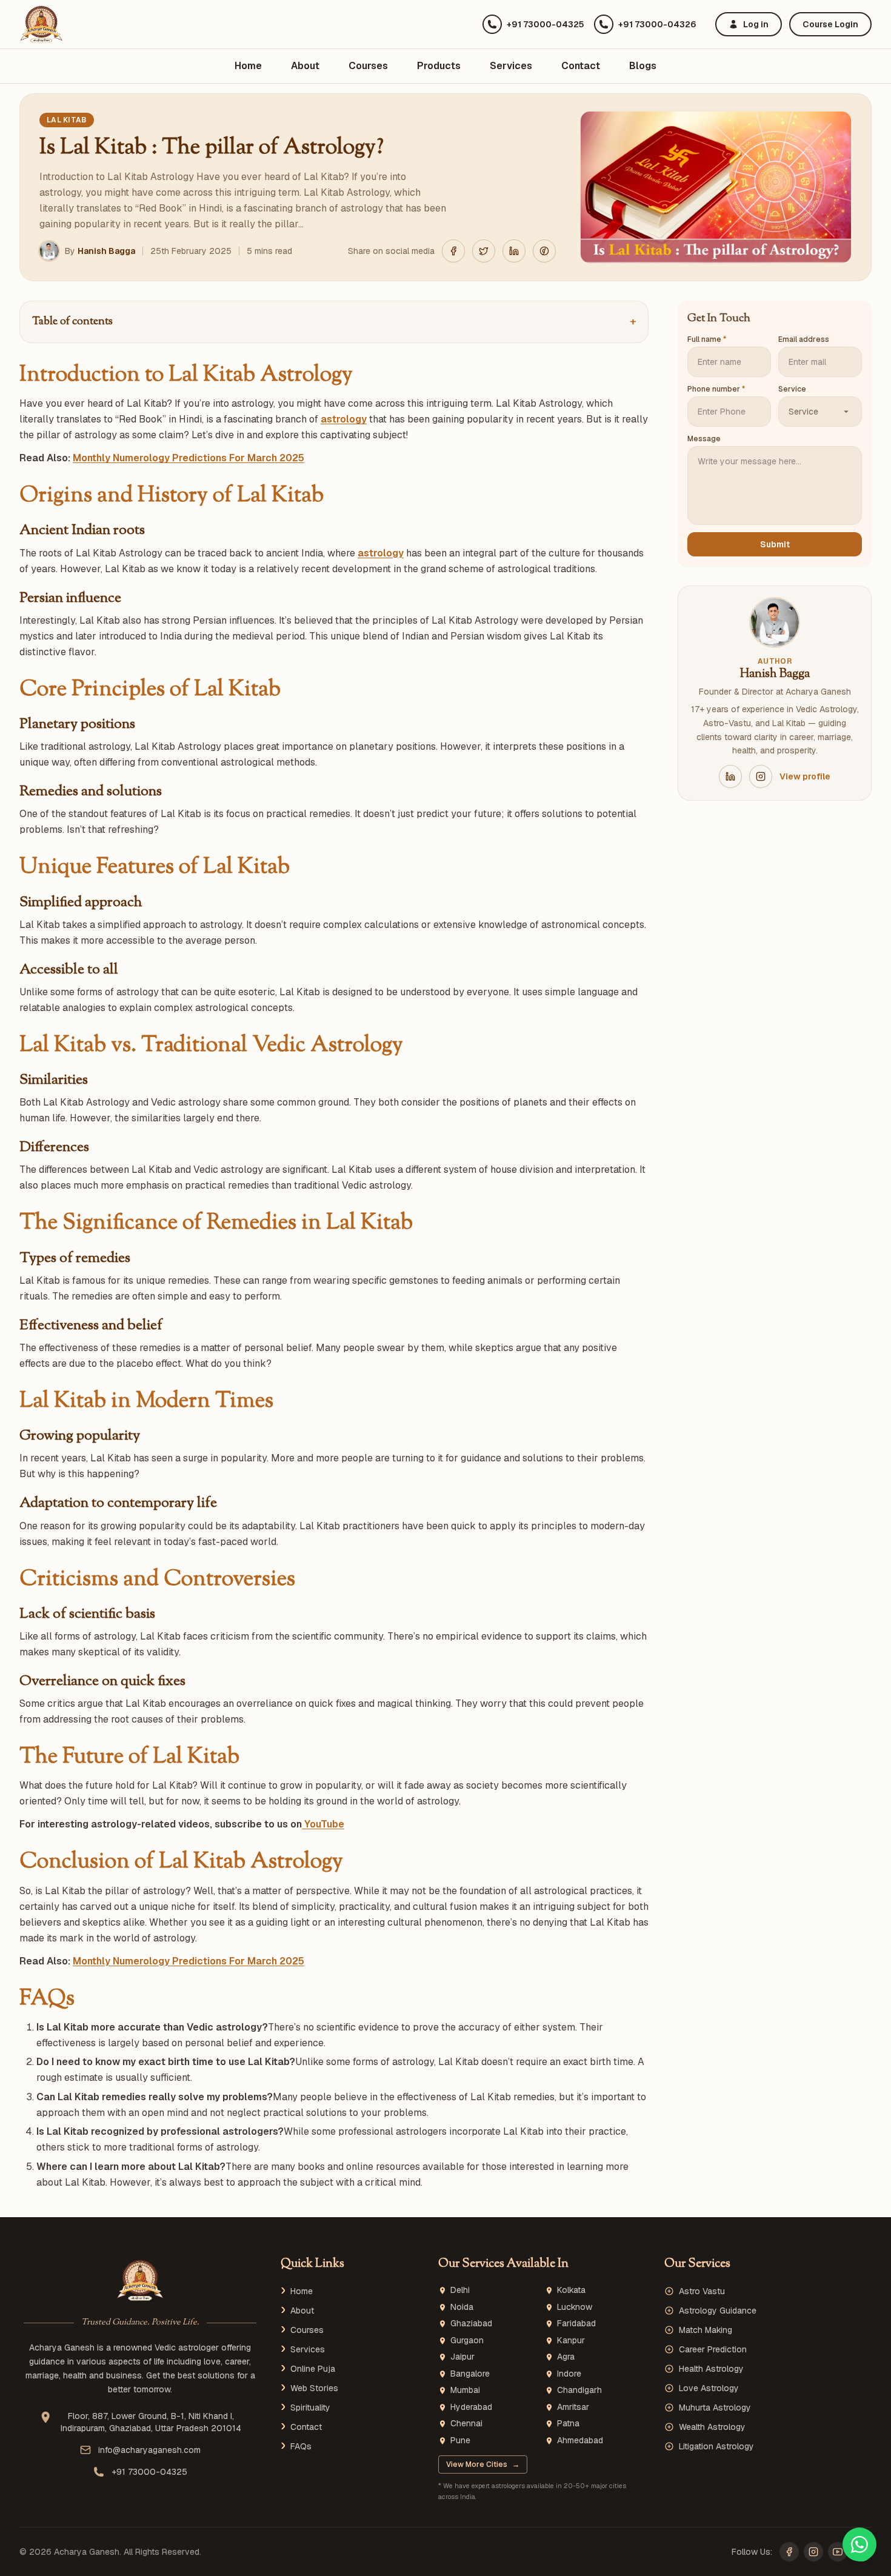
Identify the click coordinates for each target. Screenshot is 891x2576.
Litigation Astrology (716, 2446)
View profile (805, 776)
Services (511, 66)
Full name (707, 339)
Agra (566, 2357)
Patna (568, 2424)
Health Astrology (711, 2369)
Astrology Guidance (718, 2311)
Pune (460, 2441)
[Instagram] (813, 2552)
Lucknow (575, 2307)
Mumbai (465, 2390)
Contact (581, 66)
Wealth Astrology (712, 2427)
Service (792, 389)
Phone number (716, 389)
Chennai (466, 2424)
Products (439, 66)
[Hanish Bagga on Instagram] (761, 776)
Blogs (643, 66)
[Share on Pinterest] (544, 251)
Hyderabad (471, 2407)
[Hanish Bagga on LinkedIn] (730, 776)
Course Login (830, 24)
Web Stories (314, 2388)
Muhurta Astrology (715, 2407)
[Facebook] (789, 2552)
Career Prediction (713, 2349)
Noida (462, 2307)
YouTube (323, 1824)
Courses (368, 66)
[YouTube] (838, 2552)
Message (704, 439)
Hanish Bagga (106, 251)
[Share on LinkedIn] (514, 251)
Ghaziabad (471, 2324)
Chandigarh (579, 2390)
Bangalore (470, 2374)
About (305, 66)
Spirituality (310, 2407)
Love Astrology (709, 2388)
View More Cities (483, 2464)
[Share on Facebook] (453, 251)
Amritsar (573, 2407)
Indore (569, 2374)
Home (248, 66)
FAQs (301, 2446)
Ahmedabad (580, 2441)
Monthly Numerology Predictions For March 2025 (189, 458)
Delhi (460, 2290)
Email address (804, 339)
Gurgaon (467, 2341)
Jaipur (462, 2357)
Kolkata (571, 2290)
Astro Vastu (702, 2291)
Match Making (706, 2330)
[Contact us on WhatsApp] (859, 2544)
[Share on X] (484, 251)
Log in (756, 24)
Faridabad (576, 2324)
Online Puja (313, 2369)
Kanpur (571, 2341)
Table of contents (334, 322)
